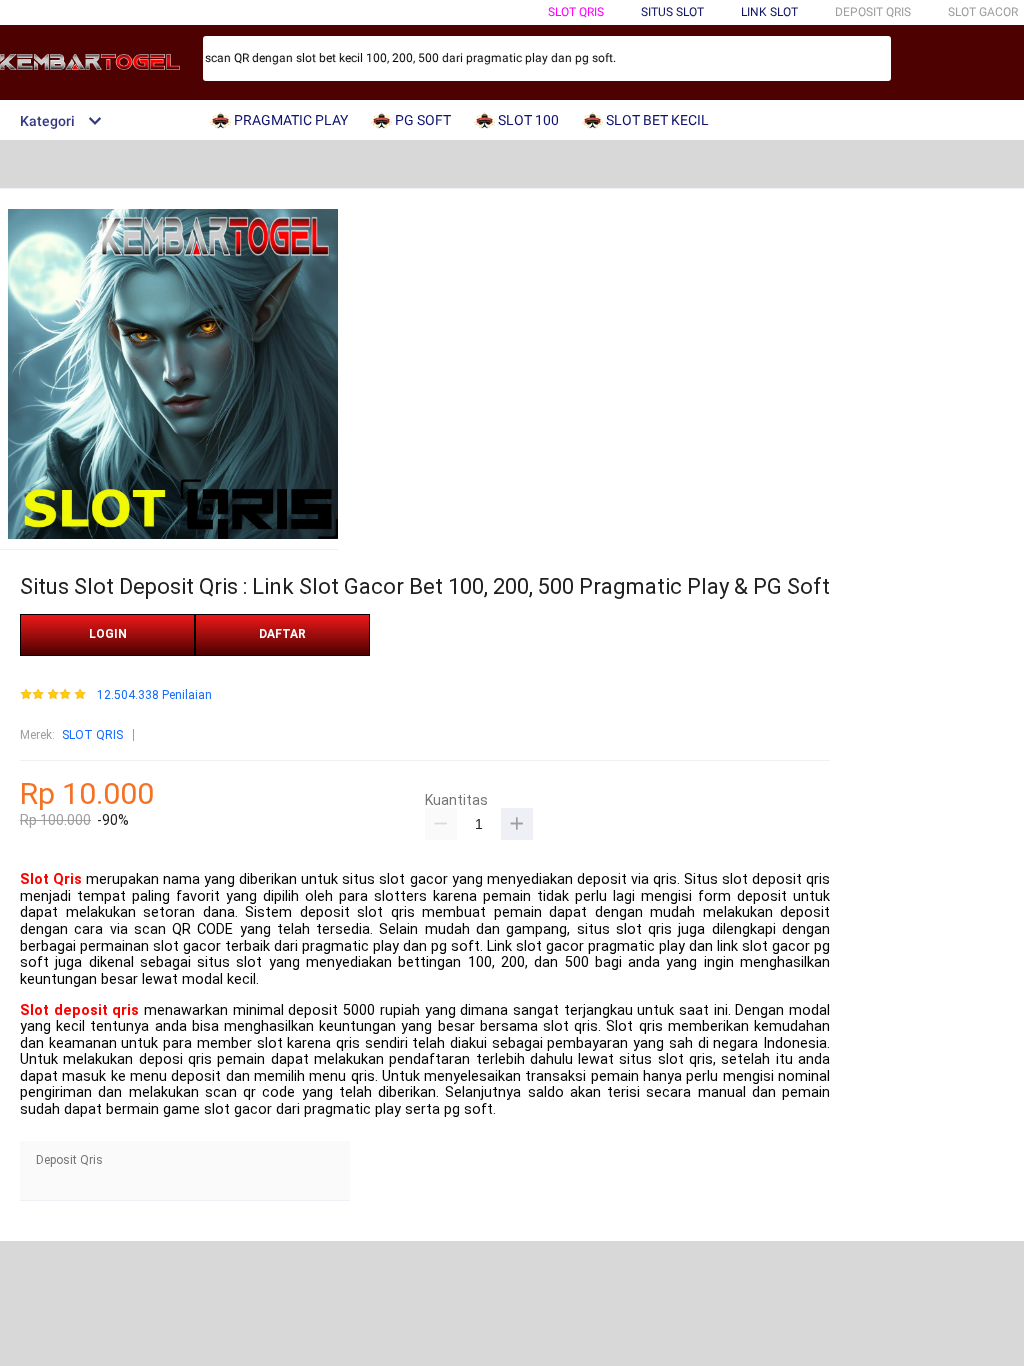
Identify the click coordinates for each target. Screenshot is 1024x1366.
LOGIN (108, 634)
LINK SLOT (769, 12)
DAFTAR (282, 634)
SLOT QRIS (576, 12)
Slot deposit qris (79, 1010)
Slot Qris (51, 879)
